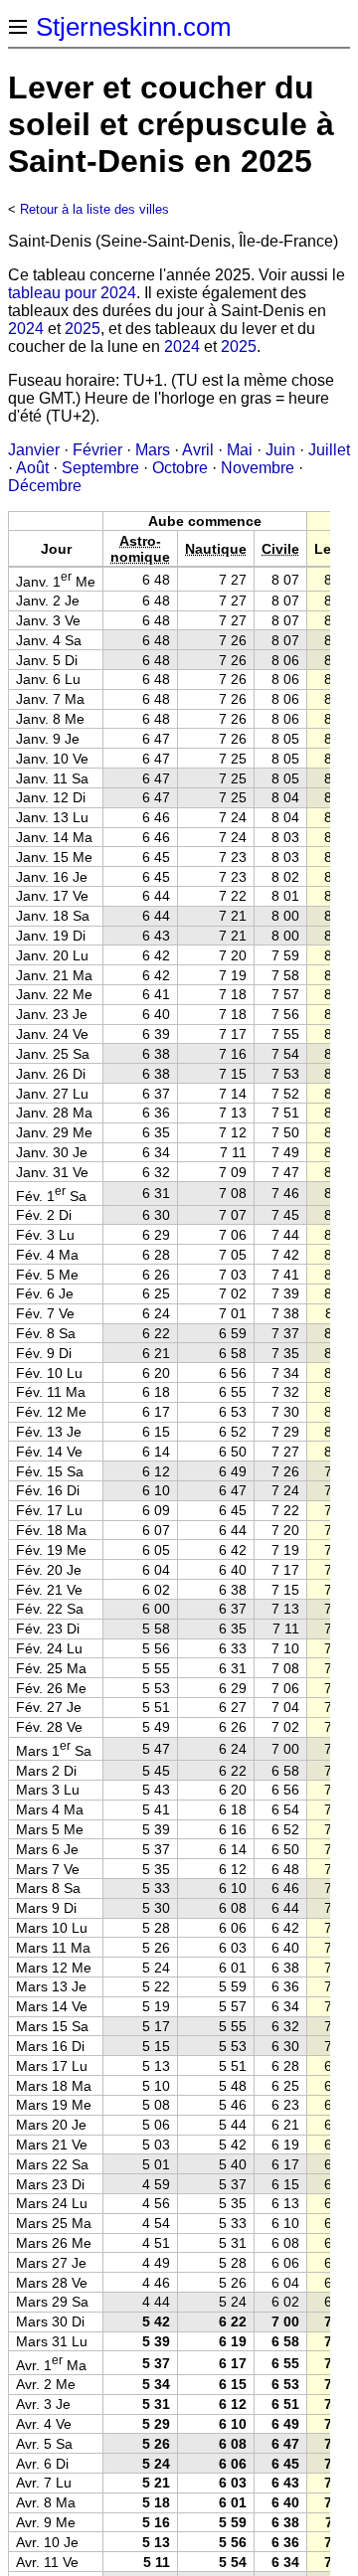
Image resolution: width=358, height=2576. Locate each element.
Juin (280, 450)
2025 (83, 329)
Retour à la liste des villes (94, 209)
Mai (240, 450)
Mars (153, 450)
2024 (26, 329)
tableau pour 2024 (72, 293)
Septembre (100, 468)
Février (97, 450)
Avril (198, 450)
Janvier (34, 450)
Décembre (45, 486)
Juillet (329, 450)
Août (32, 468)
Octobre (180, 468)
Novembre (258, 468)
